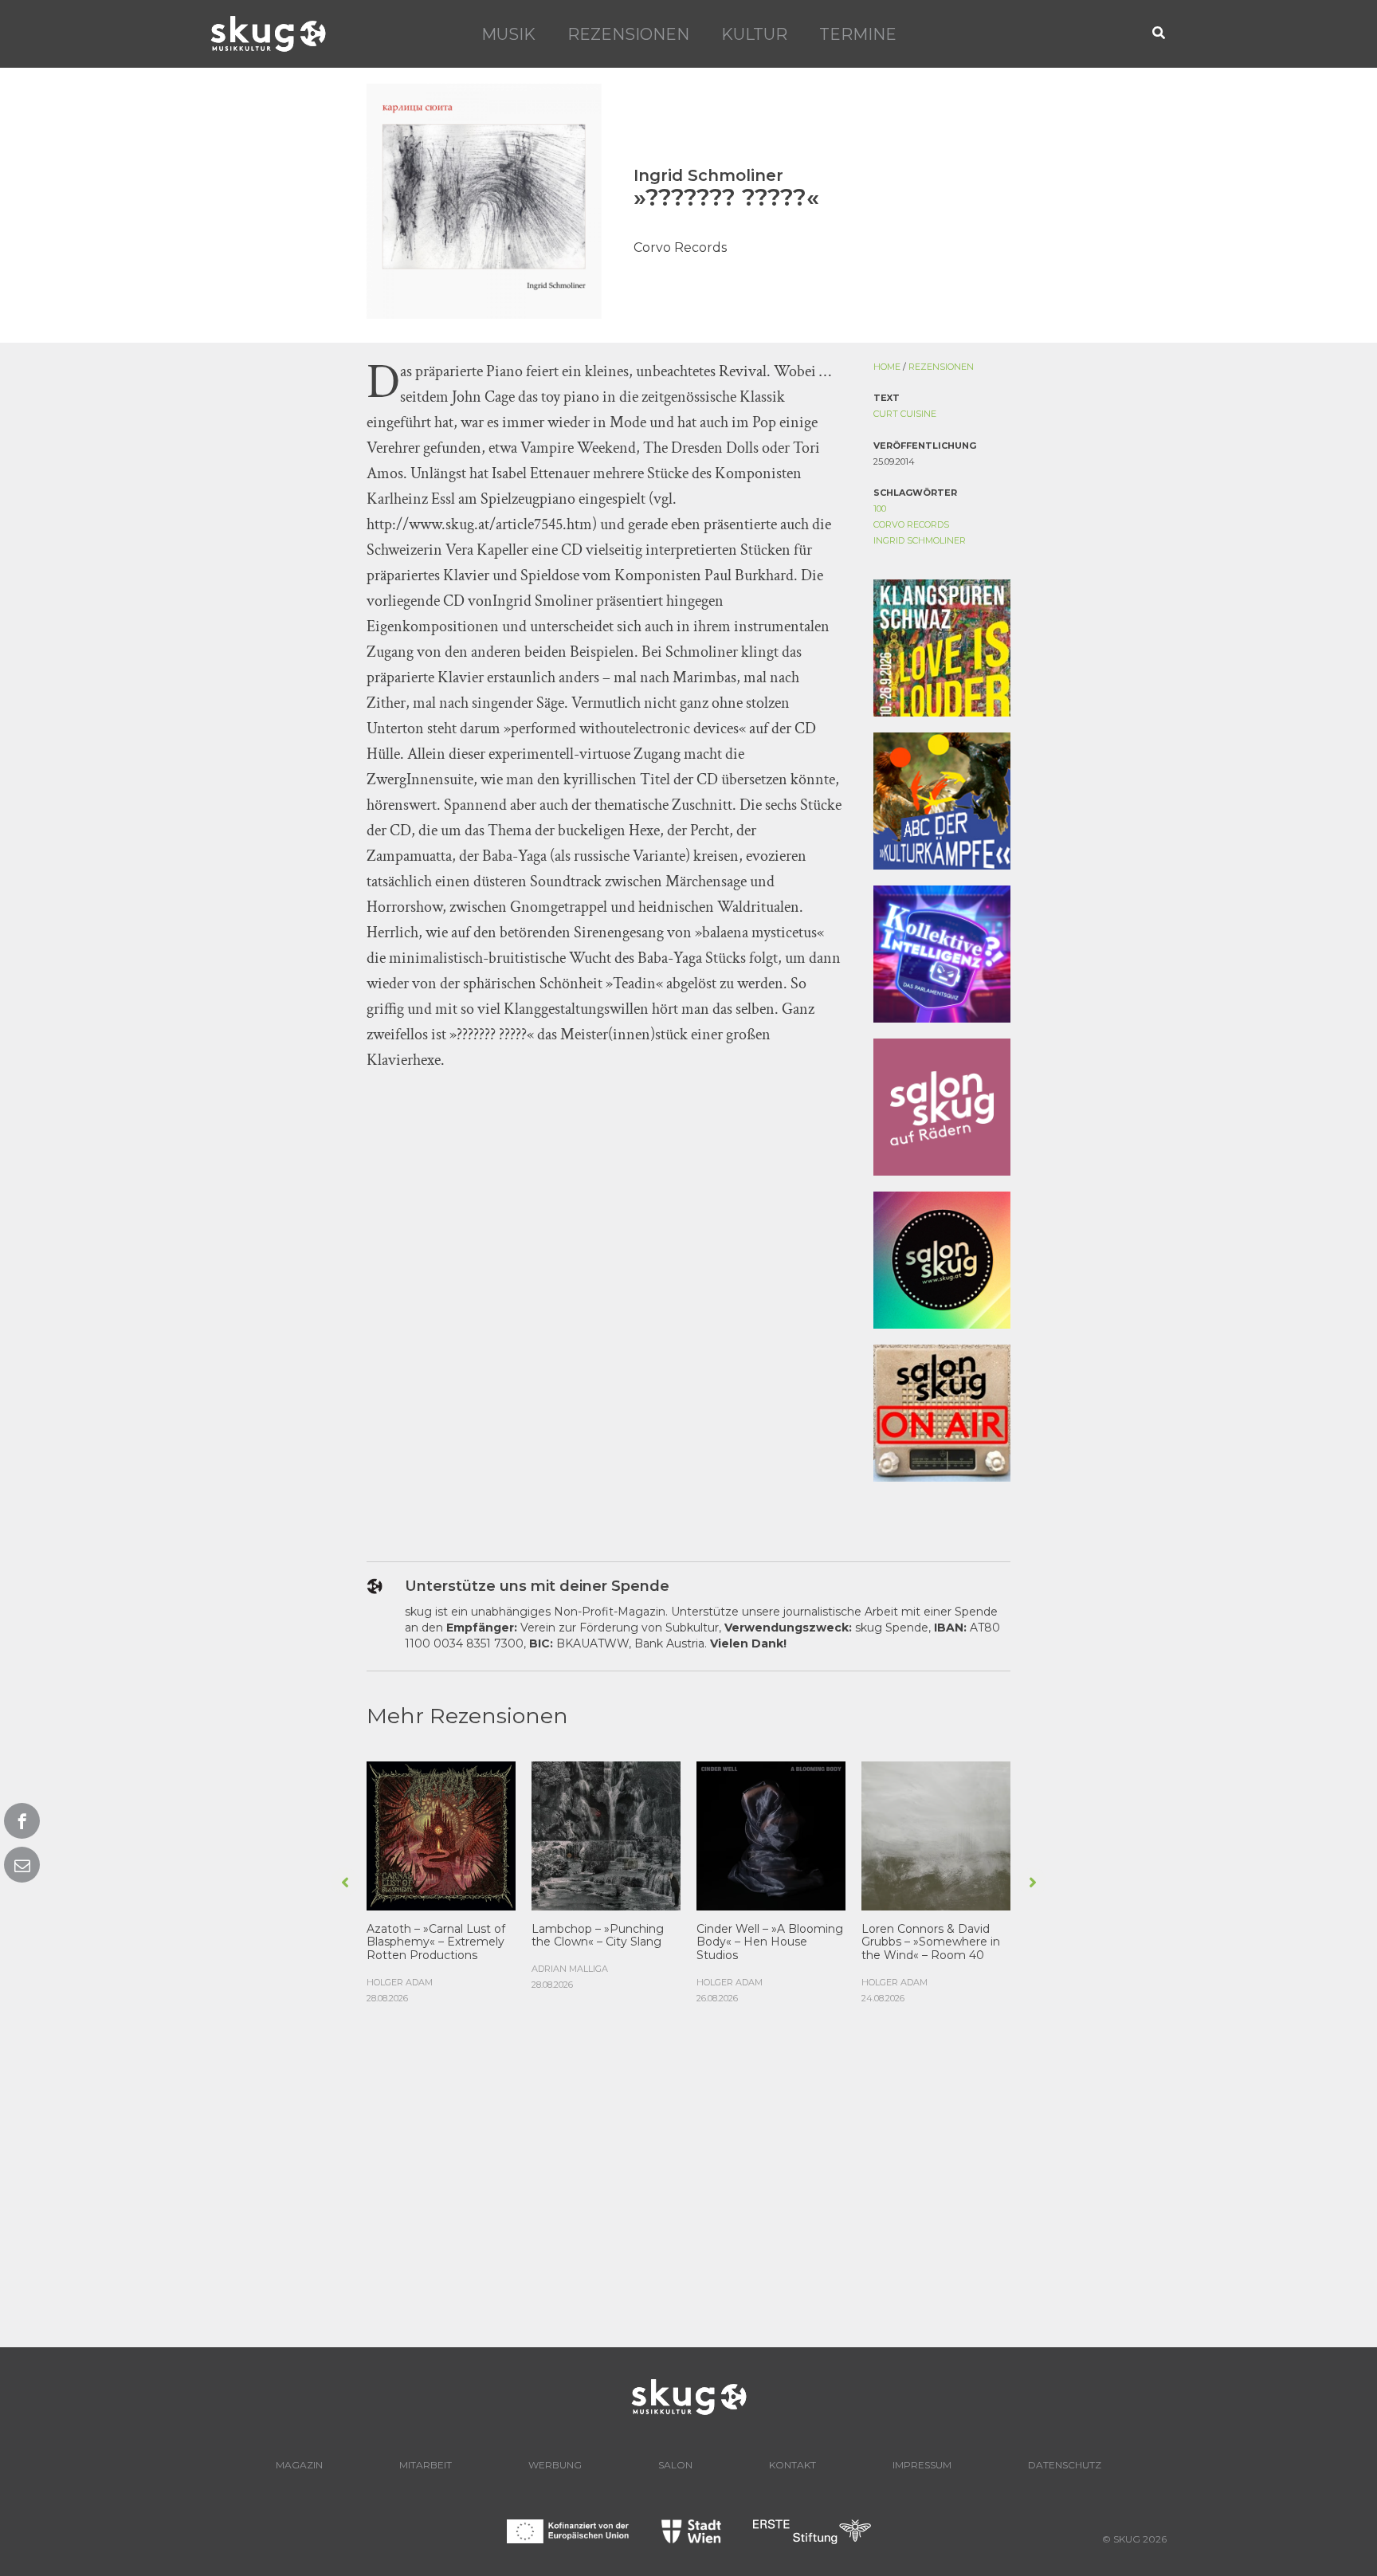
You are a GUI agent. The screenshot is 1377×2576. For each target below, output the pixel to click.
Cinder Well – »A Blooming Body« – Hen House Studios (770, 1942)
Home (887, 367)
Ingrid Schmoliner (920, 540)
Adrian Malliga (570, 1969)
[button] (1159, 34)
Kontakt (792, 2465)
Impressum (922, 2465)
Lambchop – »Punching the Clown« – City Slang (598, 1936)
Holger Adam (400, 1982)
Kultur (754, 34)
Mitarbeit (426, 2465)
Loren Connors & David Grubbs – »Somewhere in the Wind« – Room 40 (931, 1942)
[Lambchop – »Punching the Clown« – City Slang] (606, 1834)
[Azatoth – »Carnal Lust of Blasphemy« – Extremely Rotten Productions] (441, 1834)
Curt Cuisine (905, 414)
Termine (858, 34)
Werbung (555, 2465)
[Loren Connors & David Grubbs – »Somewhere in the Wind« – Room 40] (936, 1834)
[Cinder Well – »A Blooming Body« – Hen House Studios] (771, 1834)
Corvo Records (911, 524)
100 (880, 509)
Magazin (299, 2465)
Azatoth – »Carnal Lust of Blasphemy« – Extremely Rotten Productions (436, 1942)
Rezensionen (628, 34)
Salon (675, 2465)
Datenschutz (1065, 2465)
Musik (508, 34)
